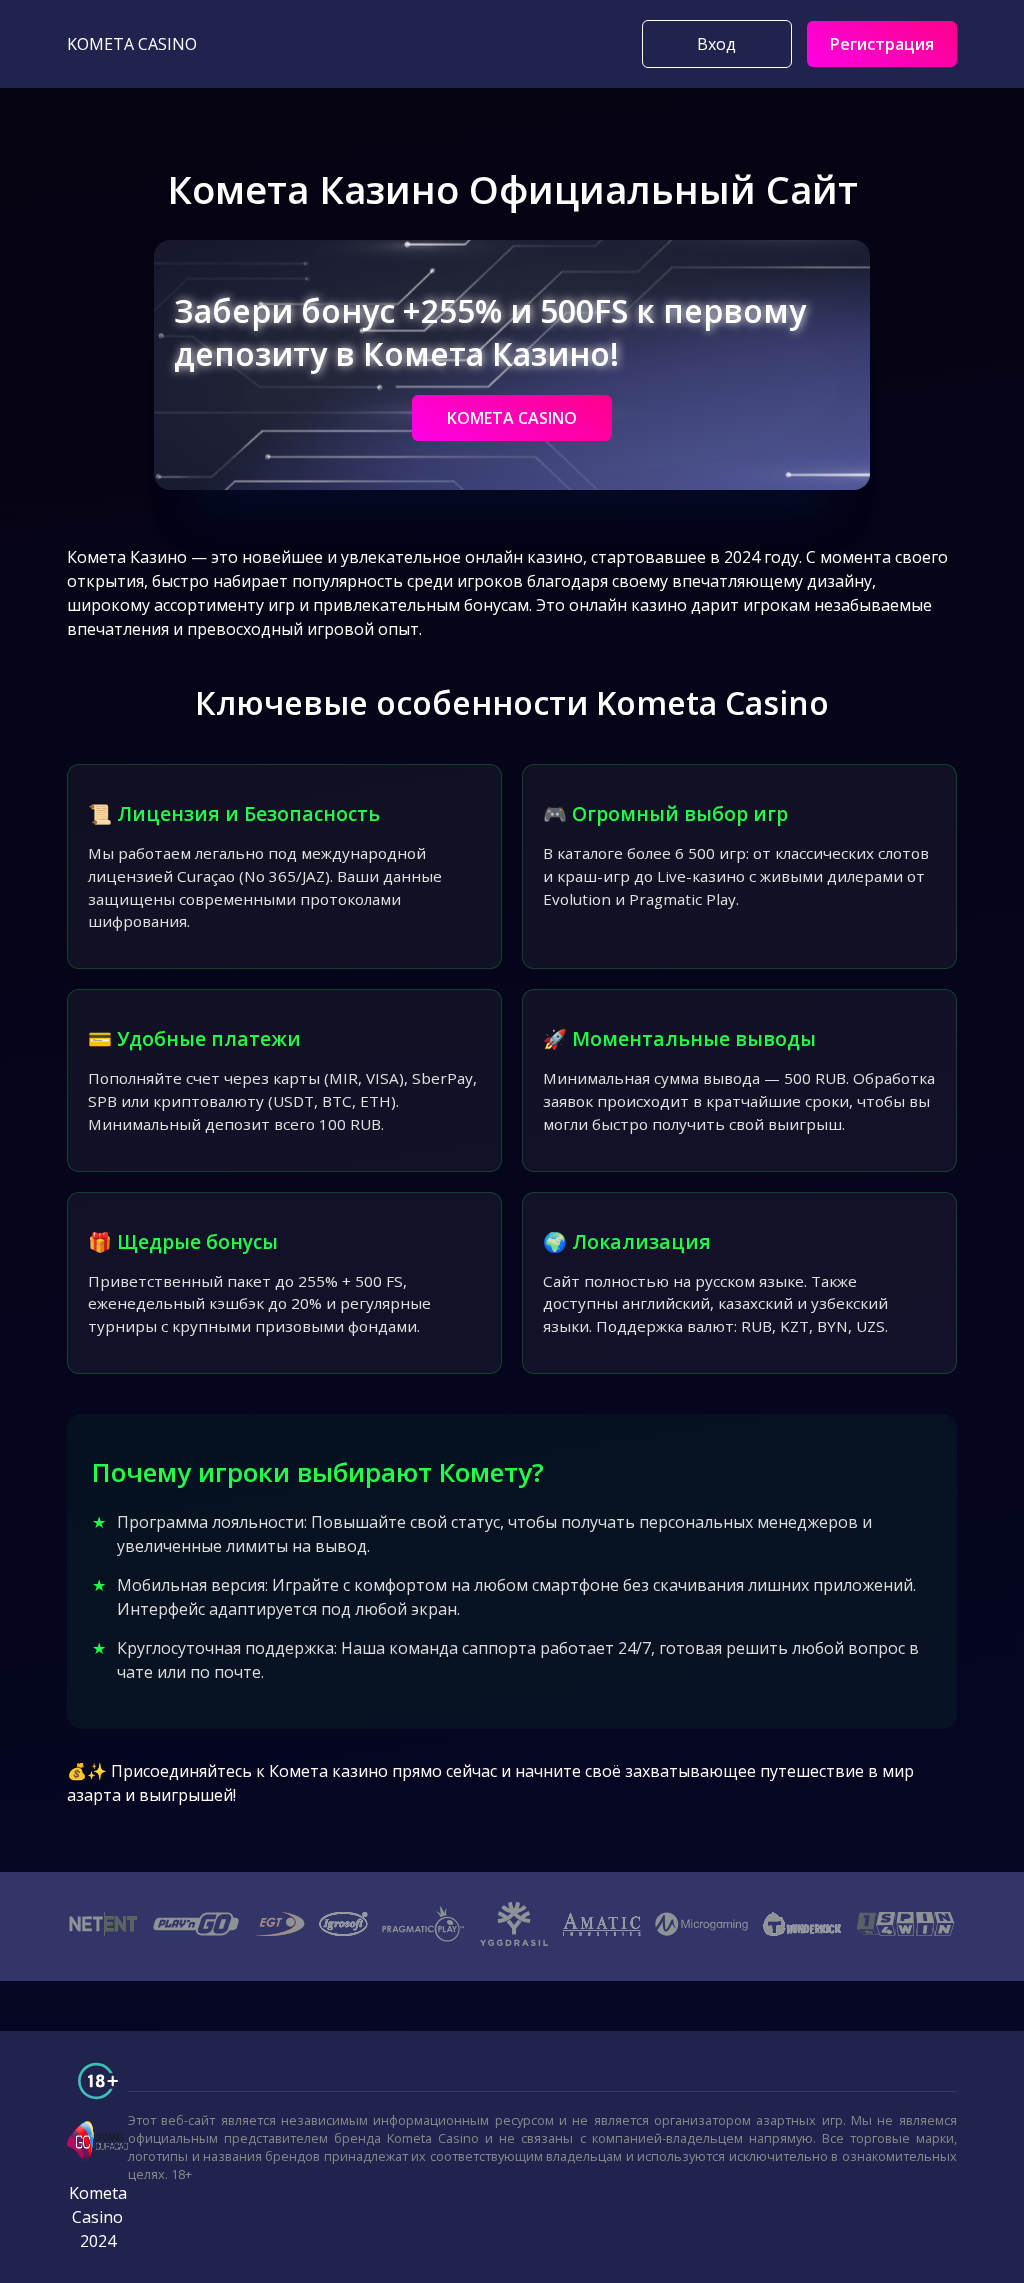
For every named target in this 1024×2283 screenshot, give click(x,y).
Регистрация (882, 44)
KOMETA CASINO (512, 418)
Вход (716, 44)
